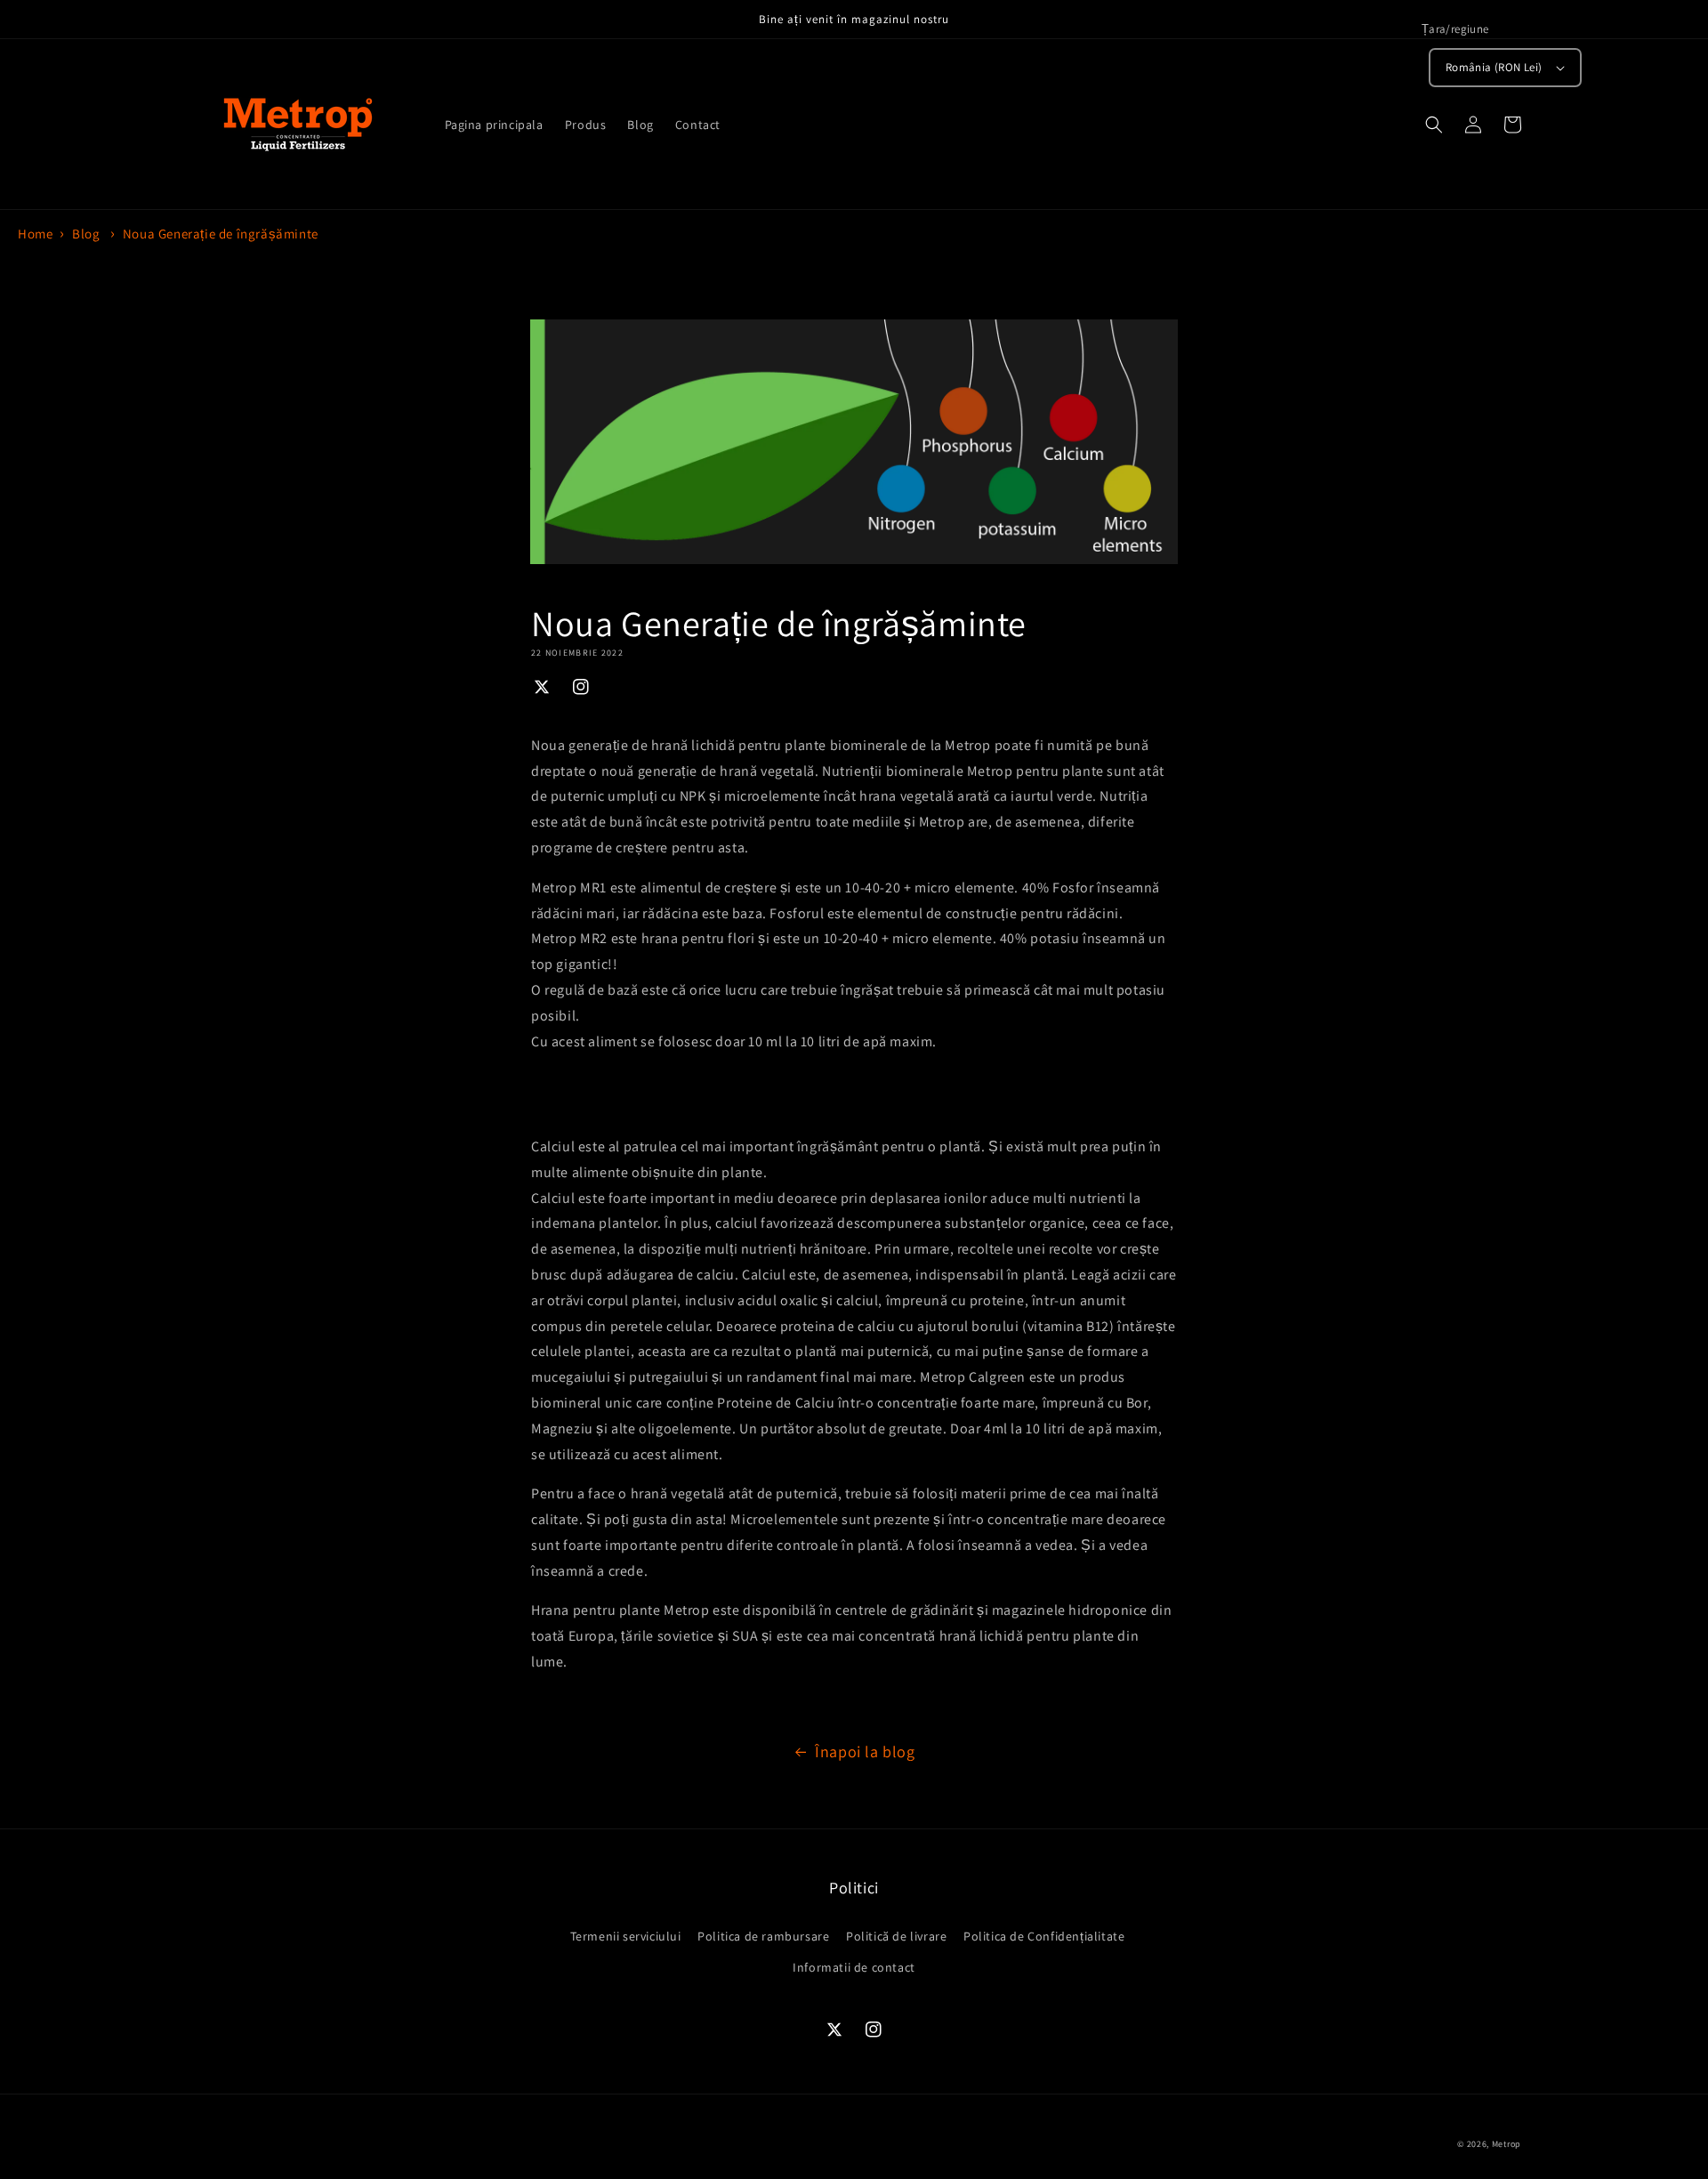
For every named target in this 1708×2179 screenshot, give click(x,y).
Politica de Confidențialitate (1044, 1936)
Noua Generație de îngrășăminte (221, 234)
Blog (86, 234)
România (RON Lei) (1494, 67)
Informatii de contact (854, 1967)
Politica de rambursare (763, 1936)
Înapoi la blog (865, 1751)
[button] (1434, 125)
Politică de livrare (896, 1936)
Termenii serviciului (626, 1936)
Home (35, 234)
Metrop (1507, 2144)
